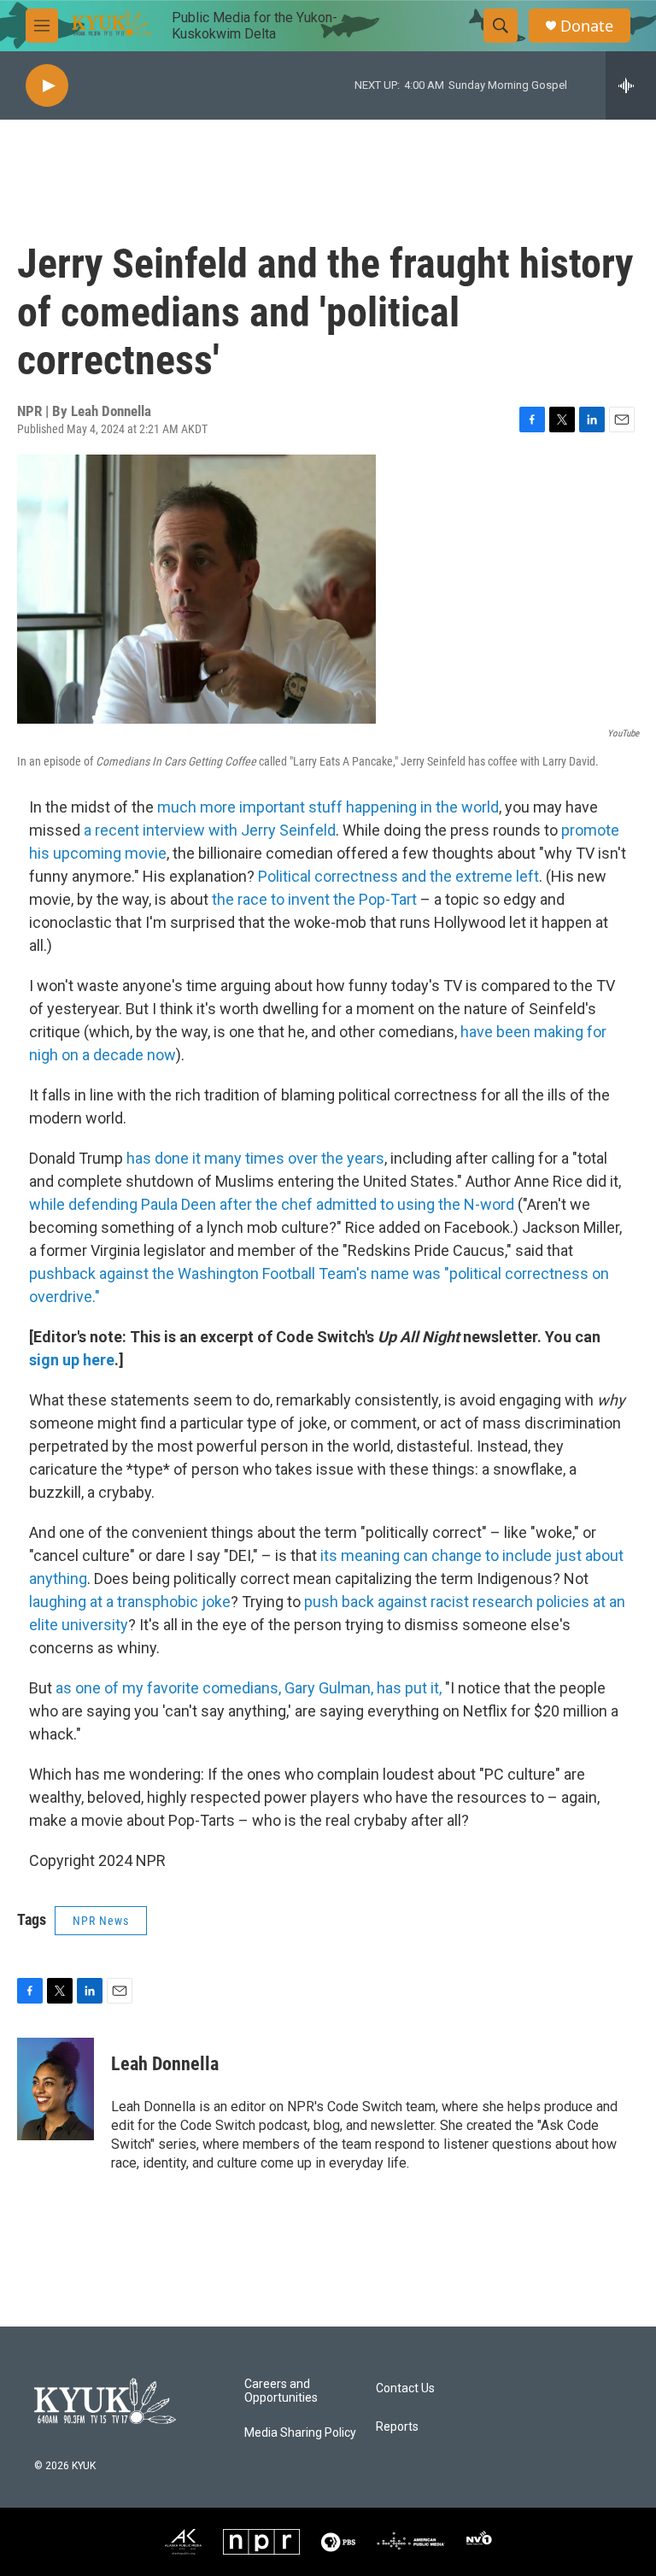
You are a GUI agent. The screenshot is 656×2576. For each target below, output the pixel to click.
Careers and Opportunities (281, 2391)
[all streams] (631, 85)
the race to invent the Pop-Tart (314, 899)
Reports (397, 2427)
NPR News (101, 1921)
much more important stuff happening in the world (328, 807)
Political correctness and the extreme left (398, 876)
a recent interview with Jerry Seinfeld (210, 830)
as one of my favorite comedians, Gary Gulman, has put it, (249, 1688)
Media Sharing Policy (300, 2433)
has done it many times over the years (255, 1158)
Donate (587, 26)
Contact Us (405, 2388)
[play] (47, 86)
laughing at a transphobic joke (130, 1602)
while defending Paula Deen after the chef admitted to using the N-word (272, 1204)
